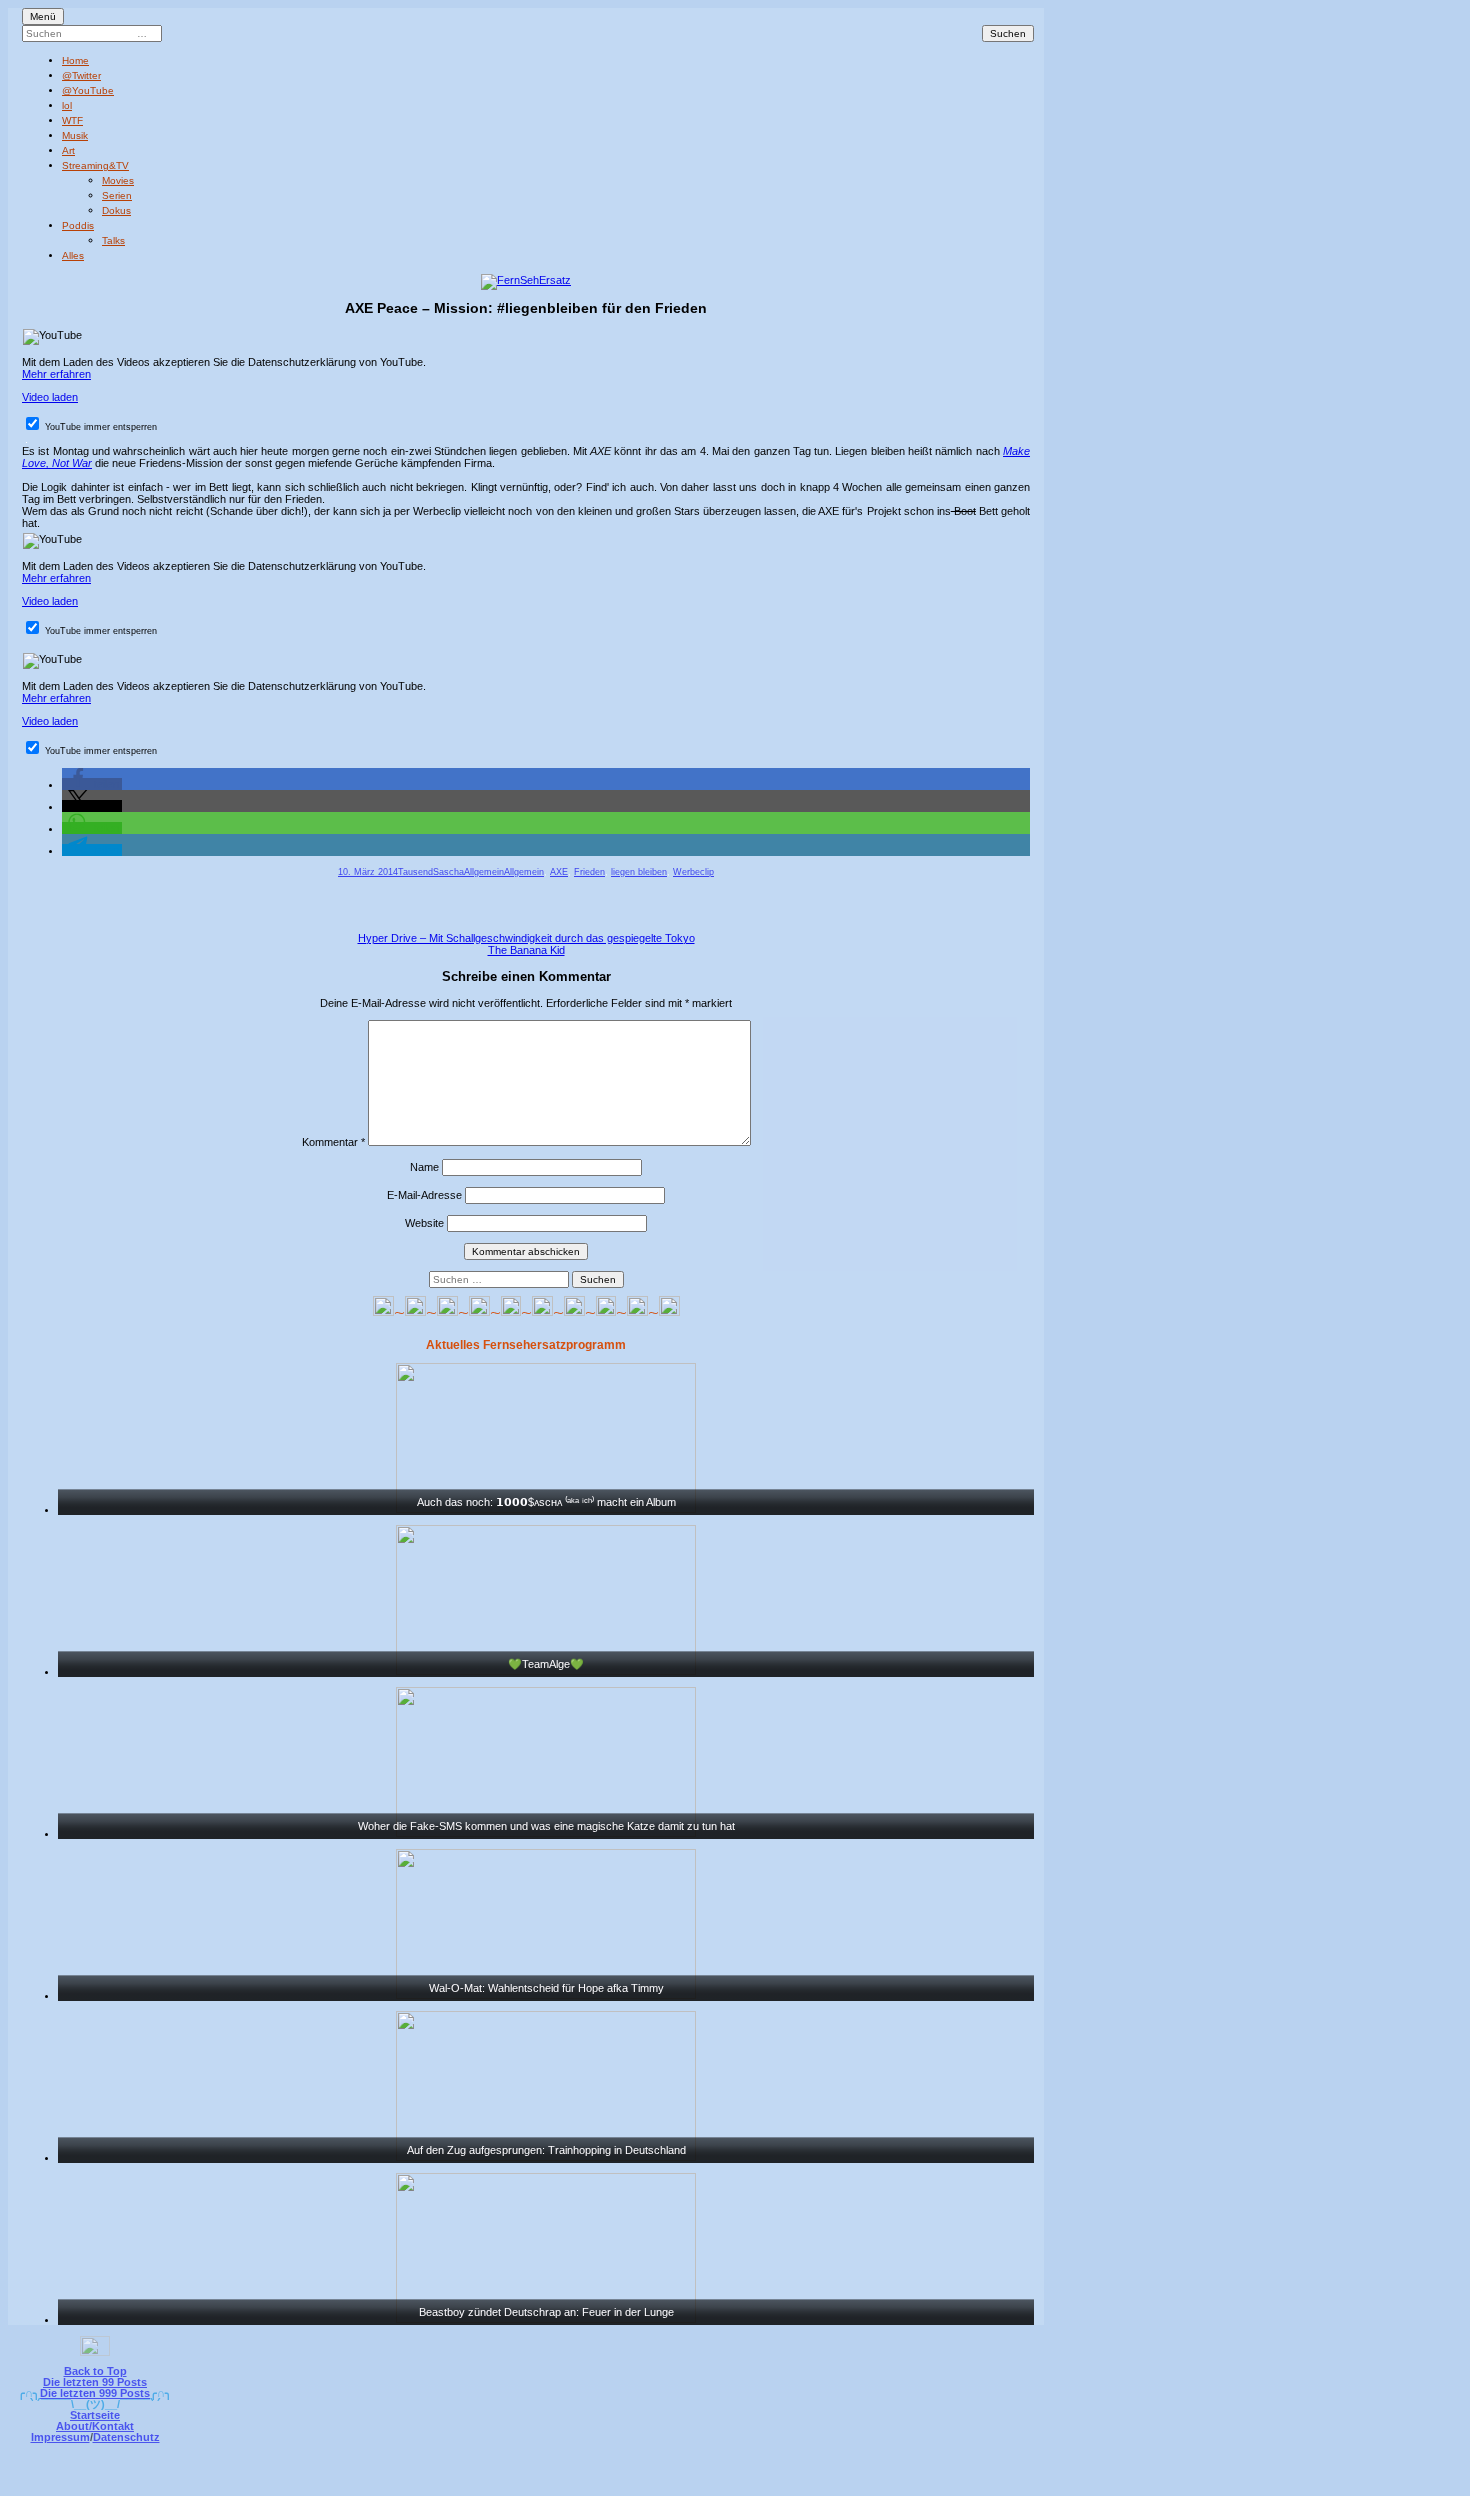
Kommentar (333, 1142)
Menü (43, 16)
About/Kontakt (95, 2426)
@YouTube (88, 90)
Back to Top (95, 2371)
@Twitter (81, 75)
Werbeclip (693, 872)
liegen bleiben (639, 872)
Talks (113, 240)
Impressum (60, 2437)
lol (67, 105)
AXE (559, 872)
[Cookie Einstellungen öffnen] (817, 2482)
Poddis (78, 225)
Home (75, 60)
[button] (92, 784)
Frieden (589, 872)
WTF (72, 120)
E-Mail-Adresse (424, 1195)
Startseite (95, 2415)
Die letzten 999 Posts (95, 2393)
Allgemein (484, 872)
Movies (118, 180)
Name (424, 1167)
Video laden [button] (50, 397)
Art (68, 150)
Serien (117, 195)
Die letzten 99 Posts (95, 2382)
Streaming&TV (95, 165)
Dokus (116, 210)
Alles (73, 255)
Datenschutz (126, 2437)
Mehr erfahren (56, 374)
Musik (75, 135)
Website (424, 1223)
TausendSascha (431, 872)
